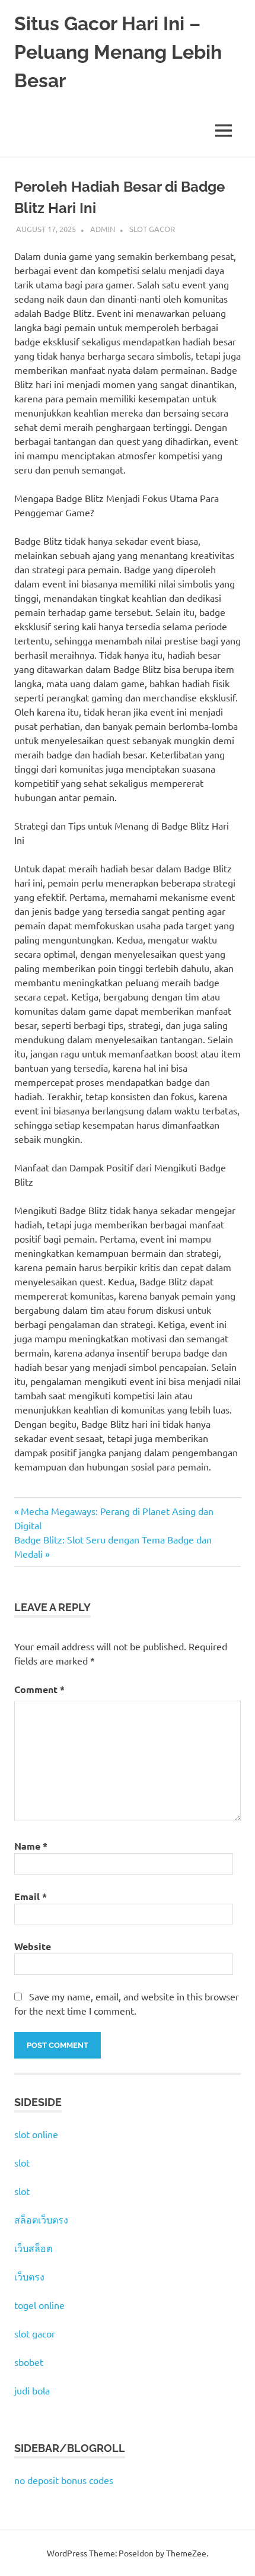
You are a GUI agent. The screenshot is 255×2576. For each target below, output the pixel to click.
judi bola (32, 2390)
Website (33, 1946)
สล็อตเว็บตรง (41, 2219)
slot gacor (35, 2333)
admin (103, 229)
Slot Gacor (152, 229)
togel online (39, 2305)
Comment (39, 1689)
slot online (36, 2134)
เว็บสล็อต (33, 2248)
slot (22, 2162)
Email (31, 1896)
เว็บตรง (29, 2276)
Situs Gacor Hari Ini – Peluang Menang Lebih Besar (118, 52)
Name (31, 1846)
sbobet (29, 2362)
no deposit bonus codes (64, 2480)
